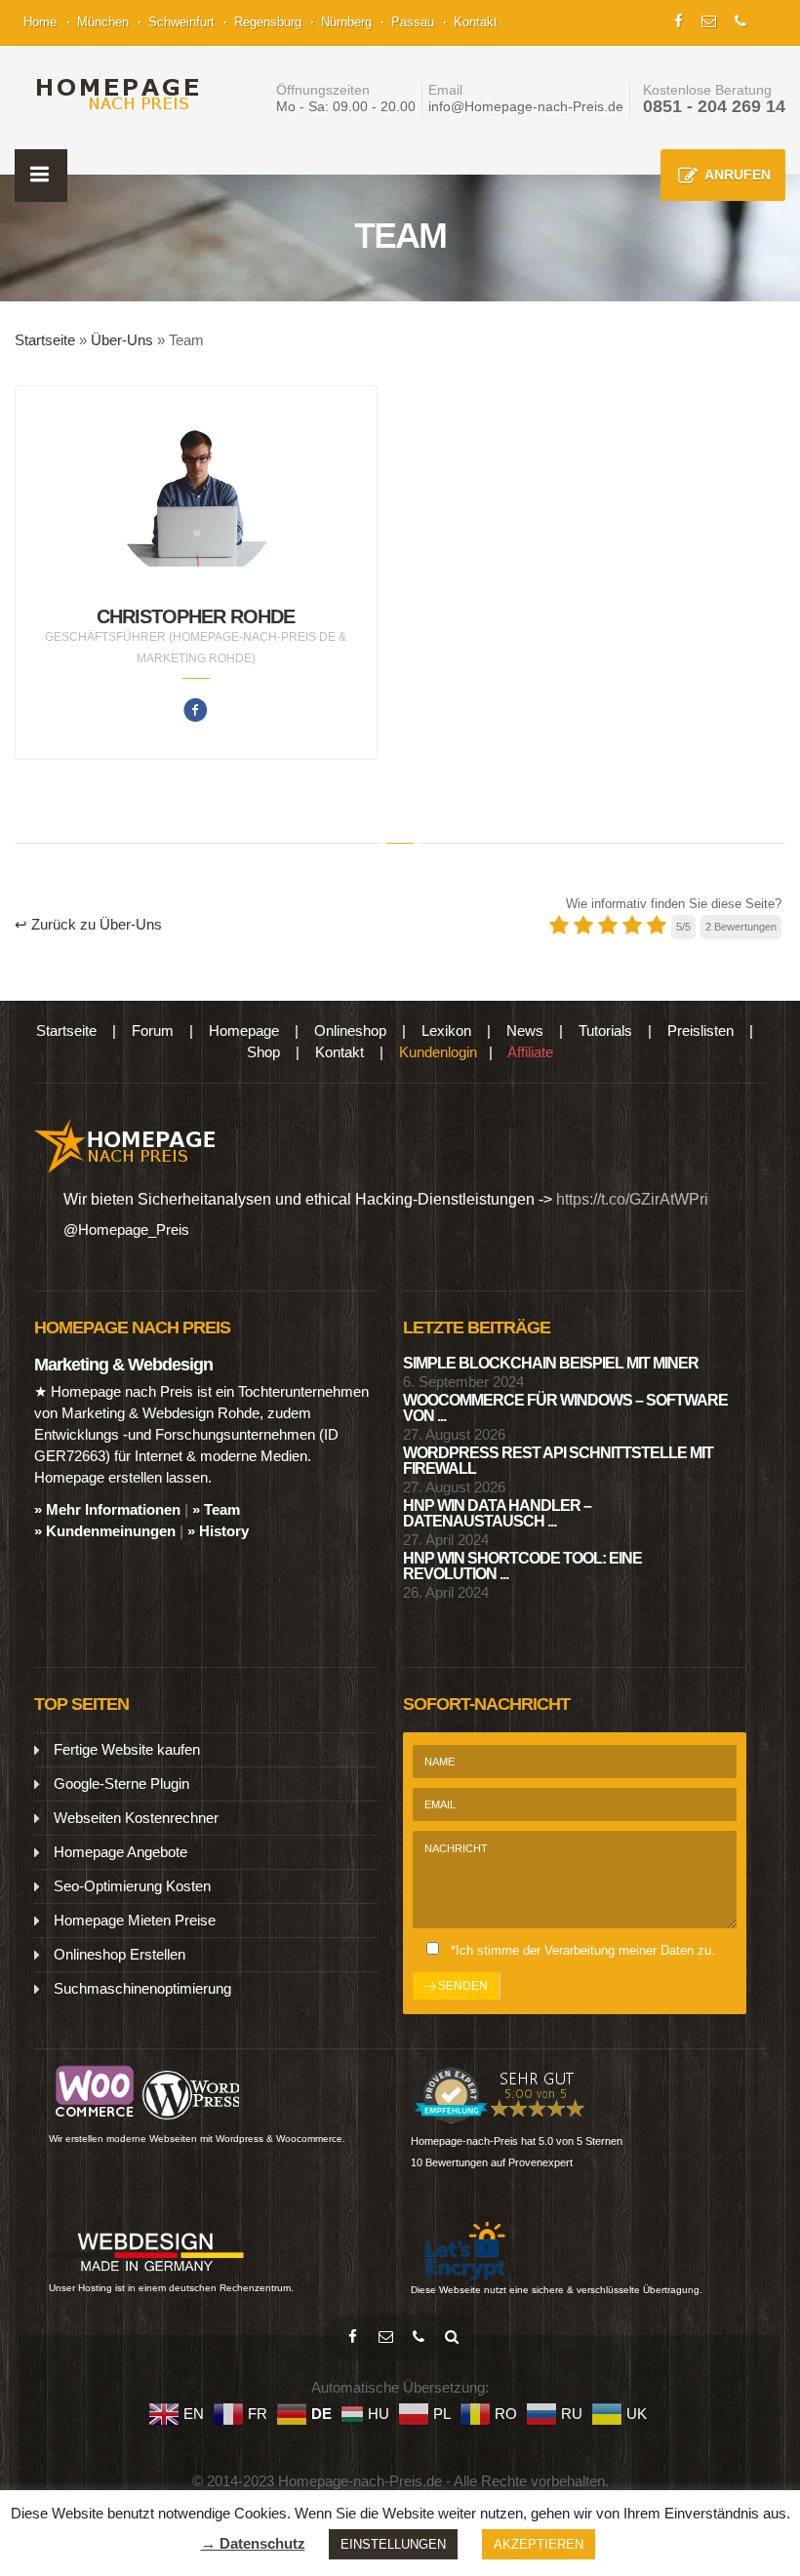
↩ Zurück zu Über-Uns (88, 924)
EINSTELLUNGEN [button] (393, 2544)
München (103, 22)
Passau (413, 22)
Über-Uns (122, 340)
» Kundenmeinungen (105, 1531)
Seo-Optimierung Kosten (132, 1886)
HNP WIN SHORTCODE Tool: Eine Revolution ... (522, 1566)
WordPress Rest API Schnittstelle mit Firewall (558, 1461)
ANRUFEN (738, 175)
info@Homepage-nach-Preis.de (526, 106)
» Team (216, 1509)
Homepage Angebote (120, 1852)
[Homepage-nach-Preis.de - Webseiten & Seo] (125, 1145)
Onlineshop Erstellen (120, 1954)
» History (218, 1531)
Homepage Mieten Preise (135, 1920)
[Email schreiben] (385, 2337)
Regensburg (268, 22)
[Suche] (452, 2337)
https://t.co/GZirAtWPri (632, 1199)
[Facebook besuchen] (352, 2337)
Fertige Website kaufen (127, 1749)
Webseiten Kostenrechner (136, 1818)
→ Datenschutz (253, 2543)
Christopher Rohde (196, 616)
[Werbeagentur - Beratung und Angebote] (679, 19)
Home (40, 22)
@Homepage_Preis (126, 1229)
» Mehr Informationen (107, 1509)
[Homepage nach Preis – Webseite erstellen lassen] (112, 94)
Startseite (45, 340)
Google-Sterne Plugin (121, 1783)
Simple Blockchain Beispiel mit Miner (551, 1363)
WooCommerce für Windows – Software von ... (565, 1408)
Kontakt (476, 22)
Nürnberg (346, 22)
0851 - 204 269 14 (714, 106)
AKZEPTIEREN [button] (539, 2544)
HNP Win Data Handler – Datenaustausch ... (497, 1513)
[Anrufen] (419, 2337)
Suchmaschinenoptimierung (142, 1988)
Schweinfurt (181, 22)
